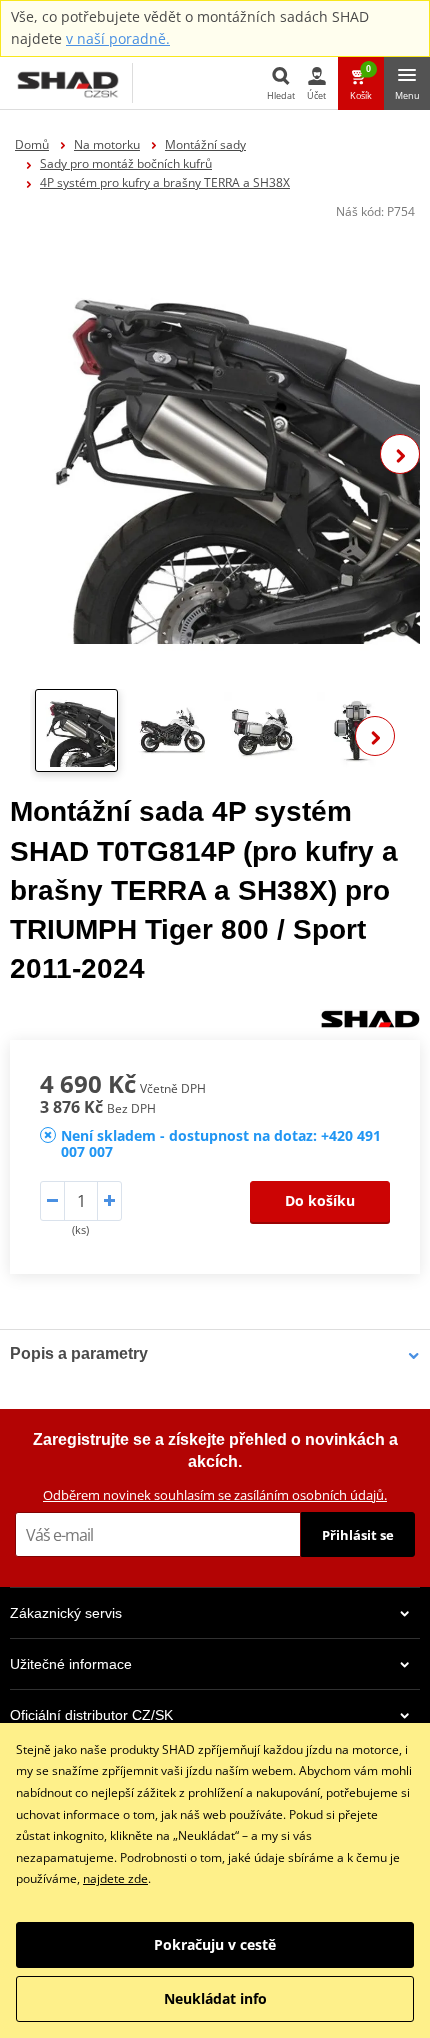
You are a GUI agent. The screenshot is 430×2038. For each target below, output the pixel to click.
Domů (32, 144)
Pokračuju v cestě (215, 1944)
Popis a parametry (79, 1353)
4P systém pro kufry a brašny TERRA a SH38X (165, 182)
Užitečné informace (71, 1664)
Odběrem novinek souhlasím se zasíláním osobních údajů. (215, 1495)
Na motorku (107, 144)
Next (400, 454)
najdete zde (115, 1878)
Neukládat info (215, 1998)
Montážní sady (205, 144)
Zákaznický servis (66, 1613)
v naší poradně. (118, 38)
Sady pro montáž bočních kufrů (126, 163)
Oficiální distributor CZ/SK (91, 1715)
